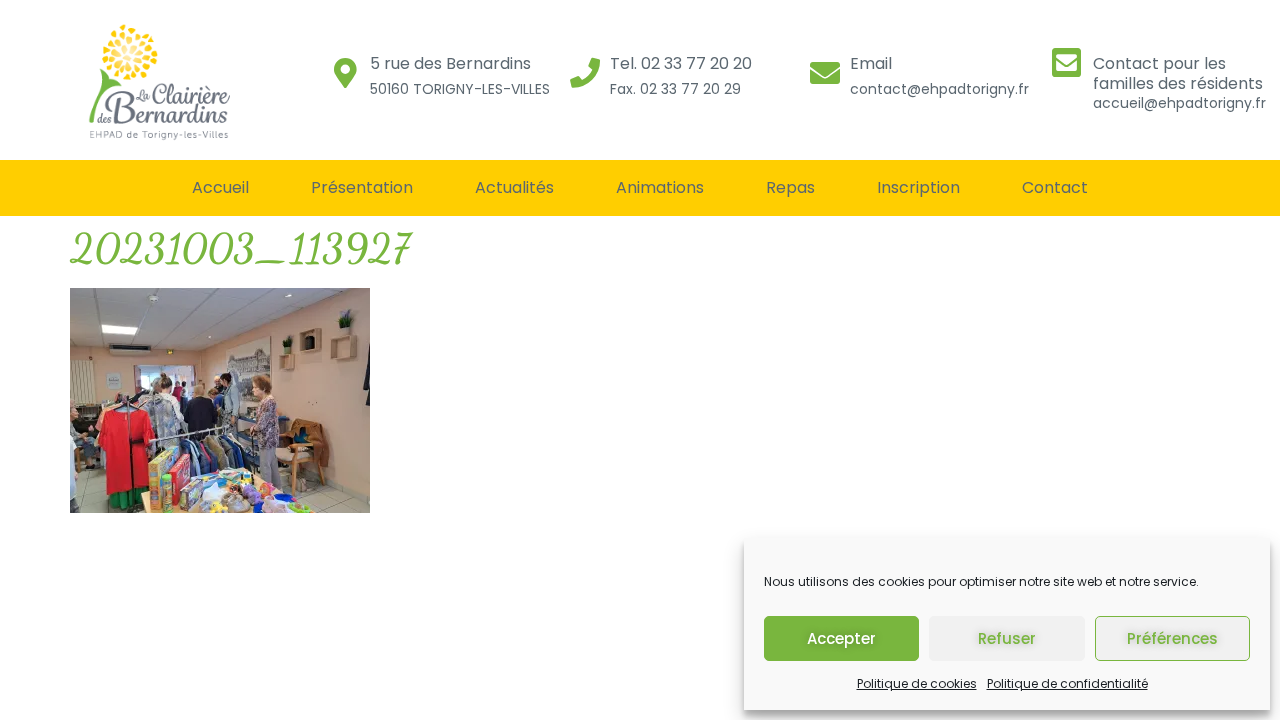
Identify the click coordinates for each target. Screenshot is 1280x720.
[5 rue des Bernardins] (345, 73)
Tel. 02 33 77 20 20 (681, 63)
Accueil (220, 187)
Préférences (1172, 638)
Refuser (1007, 638)
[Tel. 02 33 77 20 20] (585, 73)
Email (871, 63)
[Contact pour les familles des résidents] (1066, 62)
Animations (660, 187)
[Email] (825, 73)
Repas (790, 187)
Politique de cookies (917, 683)
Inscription (918, 187)
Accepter (841, 638)
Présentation (362, 187)
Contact (1055, 187)
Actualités (514, 187)
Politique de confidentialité (1067, 683)
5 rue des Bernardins (450, 63)
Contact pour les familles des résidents (1178, 73)
